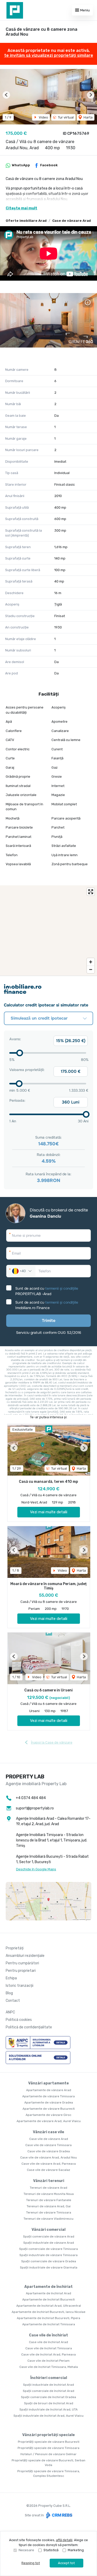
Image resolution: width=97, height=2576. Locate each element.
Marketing (76, 2550)
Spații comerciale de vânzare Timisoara (48, 2249)
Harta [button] (88, 117)
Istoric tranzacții (20, 1986)
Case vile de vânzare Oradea (49, 2151)
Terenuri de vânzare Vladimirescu (48, 2219)
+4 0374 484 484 (31, 1798)
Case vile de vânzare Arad (49, 2139)
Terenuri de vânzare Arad (48, 2188)
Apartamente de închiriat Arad (48, 2293)
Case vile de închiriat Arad (48, 2342)
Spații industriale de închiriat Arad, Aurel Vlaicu (48, 2416)
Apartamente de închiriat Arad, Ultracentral (49, 2306)
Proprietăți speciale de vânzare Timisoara (48, 2448)
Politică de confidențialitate (29, 2027)
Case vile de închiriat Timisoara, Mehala (49, 2367)
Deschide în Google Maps (36, 1869)
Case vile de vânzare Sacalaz (48, 2170)
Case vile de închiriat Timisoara (49, 2348)
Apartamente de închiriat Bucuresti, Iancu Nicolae (48, 2312)
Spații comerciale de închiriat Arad (48, 2391)
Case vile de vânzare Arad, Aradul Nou (48, 2157)
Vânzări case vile (48, 2132)
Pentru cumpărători (22, 1963)
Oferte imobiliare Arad (26, 221)
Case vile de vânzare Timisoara (48, 2145)
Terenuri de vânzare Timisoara (49, 2212)
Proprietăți (15, 1948)
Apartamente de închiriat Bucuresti (48, 2299)
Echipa (11, 1978)
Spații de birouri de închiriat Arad (49, 2403)
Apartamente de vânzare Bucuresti (49, 2109)
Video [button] (43, 117)
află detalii (64, 2540)
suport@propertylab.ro (35, 1808)
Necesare (26, 2550)
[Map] (48, 931)
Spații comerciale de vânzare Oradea (49, 2261)
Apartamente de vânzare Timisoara (48, 2096)
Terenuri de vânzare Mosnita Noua (49, 2194)
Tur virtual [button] (65, 117)
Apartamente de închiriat (48, 2287)
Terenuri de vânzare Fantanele (49, 2200)
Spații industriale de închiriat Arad (48, 2385)
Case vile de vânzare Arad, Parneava (49, 2164)
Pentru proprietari (21, 1971)
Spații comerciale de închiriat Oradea (48, 2397)
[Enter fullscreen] (91, 892)
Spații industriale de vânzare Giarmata (49, 2267)
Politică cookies (19, 2020)
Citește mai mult (21, 208)
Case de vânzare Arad (72, 221)
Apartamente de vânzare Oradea (49, 2102)
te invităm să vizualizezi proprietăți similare (49, 55)
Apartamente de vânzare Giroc (48, 2115)
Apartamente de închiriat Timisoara (49, 2324)
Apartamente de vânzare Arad (49, 2090)
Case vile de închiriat (48, 2335)
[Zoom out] (91, 969)
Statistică (51, 2550)
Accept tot (66, 2563)
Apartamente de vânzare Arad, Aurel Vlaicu (49, 2121)
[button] (6, 95)
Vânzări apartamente (48, 2083)
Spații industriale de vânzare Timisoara (48, 2255)
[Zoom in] (91, 962)
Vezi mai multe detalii (49, 1512)
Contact (13, 2001)
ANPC (10, 2012)
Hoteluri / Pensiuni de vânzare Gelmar (48, 2454)
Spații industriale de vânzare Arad (49, 2243)
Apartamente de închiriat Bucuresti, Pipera (48, 2318)
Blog (9, 1993)
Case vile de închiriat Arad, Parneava (48, 2354)
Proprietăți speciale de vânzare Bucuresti (49, 2442)
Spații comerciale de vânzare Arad (49, 2236)
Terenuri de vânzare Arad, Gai (49, 2206)
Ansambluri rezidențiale (25, 1956)
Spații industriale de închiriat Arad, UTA (48, 2409)
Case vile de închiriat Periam (48, 2361)
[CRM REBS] (59, 2515)
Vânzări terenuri (49, 2181)
